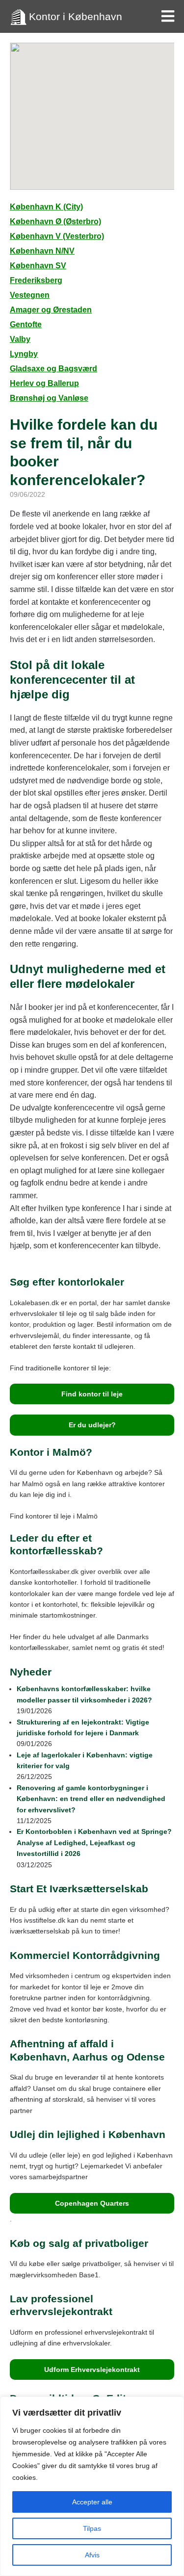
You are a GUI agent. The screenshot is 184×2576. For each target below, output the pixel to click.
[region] (92, 2486)
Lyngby (24, 354)
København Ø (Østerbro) (55, 221)
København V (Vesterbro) (57, 236)
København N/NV (42, 251)
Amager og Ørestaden (51, 310)
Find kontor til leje (92, 1394)
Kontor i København (76, 16)
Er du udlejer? (92, 1425)
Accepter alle (92, 2502)
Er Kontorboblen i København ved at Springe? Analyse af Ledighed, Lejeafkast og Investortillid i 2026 (94, 1842)
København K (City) (46, 207)
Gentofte (26, 324)
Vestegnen (30, 295)
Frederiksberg (36, 280)
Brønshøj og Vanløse (49, 398)
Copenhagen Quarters (92, 2203)
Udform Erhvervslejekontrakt (92, 2370)
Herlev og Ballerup (44, 383)
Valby (20, 339)
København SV (38, 266)
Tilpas (92, 2528)
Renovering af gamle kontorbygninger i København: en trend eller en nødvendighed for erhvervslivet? (91, 1799)
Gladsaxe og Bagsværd (53, 369)
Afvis (92, 2555)
